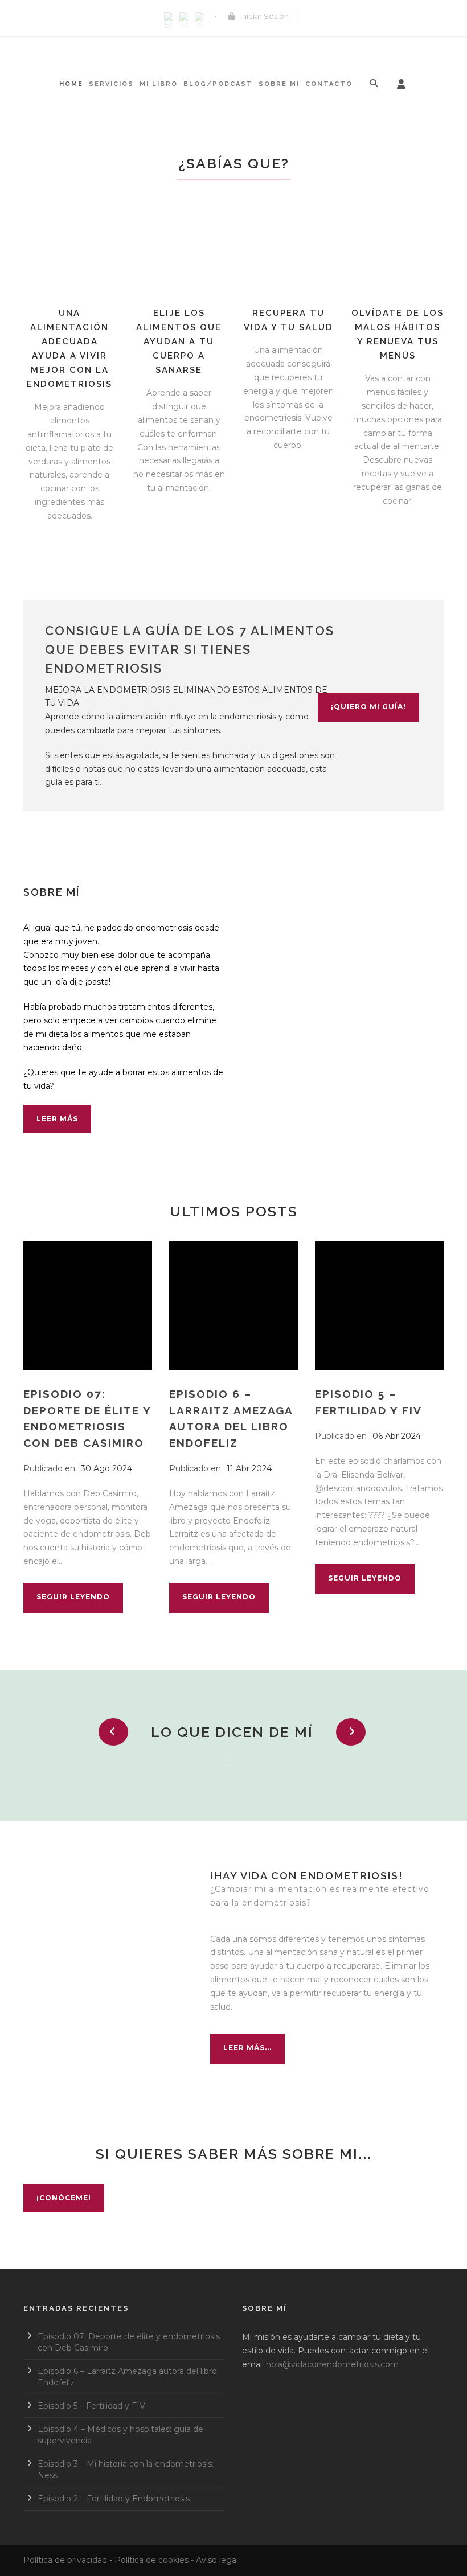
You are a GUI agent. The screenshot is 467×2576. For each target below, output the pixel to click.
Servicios (111, 84)
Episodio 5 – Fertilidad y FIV (91, 2406)
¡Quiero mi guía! (368, 707)
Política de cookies (151, 2560)
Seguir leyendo (73, 1597)
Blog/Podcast (218, 84)
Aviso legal (217, 2560)
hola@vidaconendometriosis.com (332, 2364)
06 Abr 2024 (397, 1436)
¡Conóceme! (64, 2198)
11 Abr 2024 (249, 1468)
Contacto (329, 84)
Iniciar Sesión (265, 16)
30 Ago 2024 (106, 1468)
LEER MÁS (57, 1119)
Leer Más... (247, 2048)
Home (71, 84)
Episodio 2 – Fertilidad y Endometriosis (114, 2499)
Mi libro (159, 84)
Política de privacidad (65, 2560)
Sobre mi (279, 84)
